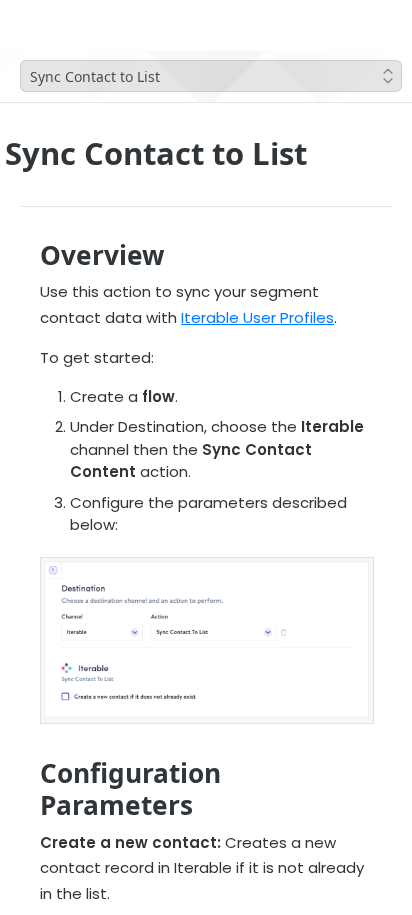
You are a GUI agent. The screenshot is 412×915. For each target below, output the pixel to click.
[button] (206, 640)
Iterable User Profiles (257, 317)
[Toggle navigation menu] (77, 25)
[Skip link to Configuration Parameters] (26, 789)
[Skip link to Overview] (26, 255)
